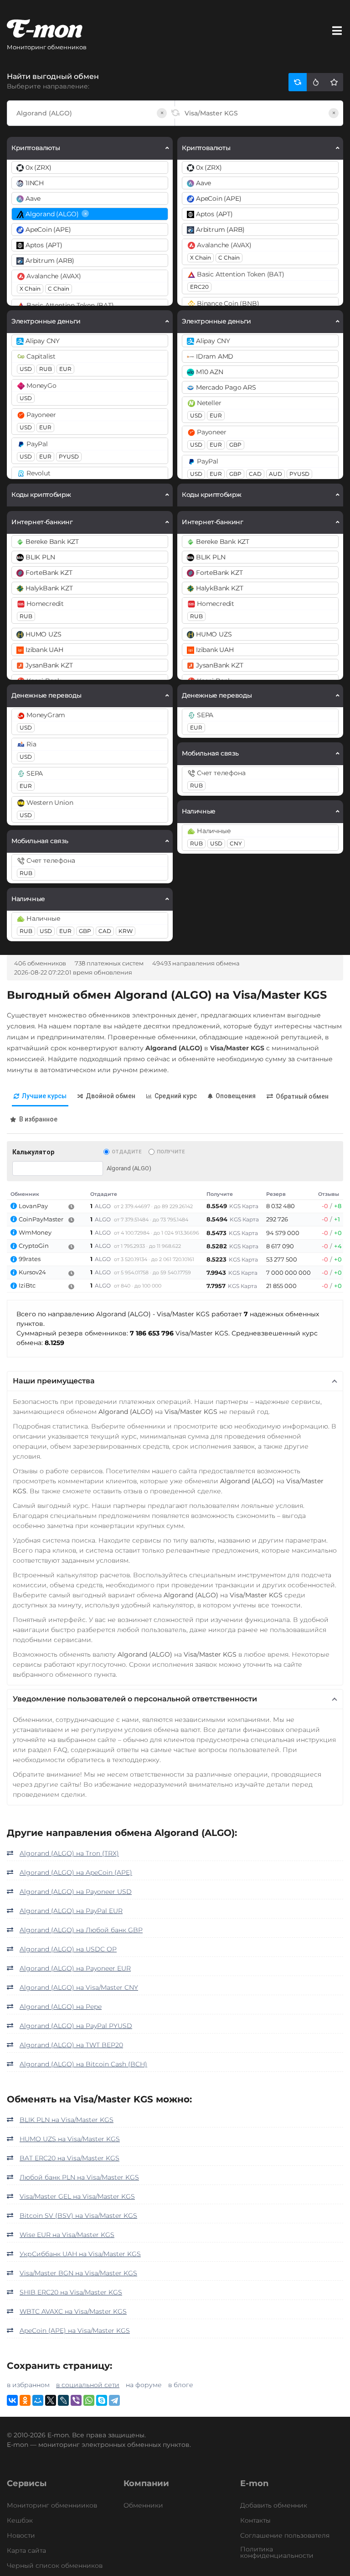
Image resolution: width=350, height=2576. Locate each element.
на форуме (144, 2385)
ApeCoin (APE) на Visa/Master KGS (75, 2331)
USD (26, 369)
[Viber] (76, 2400)
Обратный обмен (302, 1096)
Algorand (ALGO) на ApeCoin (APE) (76, 1872)
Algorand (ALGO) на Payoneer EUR (75, 1968)
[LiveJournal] (63, 2400)
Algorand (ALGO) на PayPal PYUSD (76, 2026)
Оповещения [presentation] (236, 1096)
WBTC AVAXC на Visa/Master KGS (73, 2311)
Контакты (255, 2520)
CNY (236, 843)
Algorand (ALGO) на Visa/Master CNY (79, 1987)
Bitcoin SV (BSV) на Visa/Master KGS (78, 2216)
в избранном (28, 2385)
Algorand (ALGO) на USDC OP (68, 1949)
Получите (171, 1152)
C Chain (59, 289)
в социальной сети (88, 2385)
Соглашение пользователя (285, 2535)
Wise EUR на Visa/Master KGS (67, 2235)
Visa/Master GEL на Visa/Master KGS (77, 2196)
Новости (21, 2535)
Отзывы (329, 1194)
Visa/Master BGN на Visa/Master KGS (78, 2273)
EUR (65, 369)
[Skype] (102, 2400)
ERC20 (199, 287)
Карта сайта (26, 2550)
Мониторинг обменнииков (52, 2505)
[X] (51, 2400)
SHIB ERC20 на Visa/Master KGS (71, 2292)
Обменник (25, 1194)
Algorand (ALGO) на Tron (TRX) (69, 1853)
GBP (85, 931)
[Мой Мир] (38, 2400)
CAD (105, 931)
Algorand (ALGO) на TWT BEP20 (71, 2045)
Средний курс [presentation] (176, 1096)
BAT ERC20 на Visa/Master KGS (69, 2158)
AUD (275, 474)
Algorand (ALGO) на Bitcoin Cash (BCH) (83, 2064)
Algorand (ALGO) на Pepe (61, 2007)
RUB (46, 369)
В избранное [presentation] (38, 1119)
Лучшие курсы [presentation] (44, 1096)
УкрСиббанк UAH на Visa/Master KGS (80, 2254)
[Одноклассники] (25, 2400)
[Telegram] (114, 2400)
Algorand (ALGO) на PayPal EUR (71, 1911)
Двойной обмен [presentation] (111, 1096)
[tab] (40, 1097)
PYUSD (69, 456)
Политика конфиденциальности (277, 2552)
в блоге (181, 2385)
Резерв (276, 1194)
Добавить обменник (274, 2505)
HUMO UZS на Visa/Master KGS (70, 2139)
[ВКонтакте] (12, 2400)
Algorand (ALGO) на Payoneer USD (76, 1892)
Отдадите (126, 1152)
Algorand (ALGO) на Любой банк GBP (81, 1930)
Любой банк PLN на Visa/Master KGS (79, 2177)
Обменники (143, 2505)
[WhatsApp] (89, 2400)
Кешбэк (20, 2520)
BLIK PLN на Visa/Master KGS (67, 2120)
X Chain (30, 289)
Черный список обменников (55, 2566)
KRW (126, 931)
